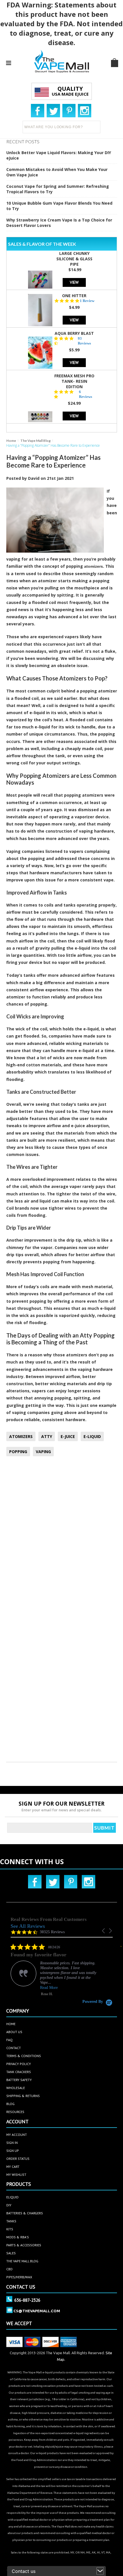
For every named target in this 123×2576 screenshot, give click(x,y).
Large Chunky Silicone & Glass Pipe (74, 259)
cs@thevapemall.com (37, 2311)
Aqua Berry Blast (74, 333)
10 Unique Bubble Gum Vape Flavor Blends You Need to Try (59, 206)
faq (9, 2040)
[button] (104, 1931)
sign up (13, 2151)
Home (11, 441)
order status (18, 2159)
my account (17, 2135)
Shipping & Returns (23, 2096)
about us (14, 2032)
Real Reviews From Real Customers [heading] (49, 1919)
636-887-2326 (27, 2300)
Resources (15, 2112)
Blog (10, 2104)
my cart (13, 2167)
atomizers (94, 566)
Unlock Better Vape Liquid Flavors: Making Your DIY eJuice (59, 155)
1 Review (87, 301)
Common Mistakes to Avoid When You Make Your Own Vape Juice (57, 172)
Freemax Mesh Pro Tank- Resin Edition (74, 381)
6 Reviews (86, 394)
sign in (12, 2143)
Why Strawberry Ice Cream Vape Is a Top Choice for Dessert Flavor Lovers (59, 223)
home (11, 2024)
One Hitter (74, 296)
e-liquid (42, 727)
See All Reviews (28, 1926)
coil (35, 698)
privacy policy (19, 2064)
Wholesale (16, 2088)
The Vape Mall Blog (35, 441)
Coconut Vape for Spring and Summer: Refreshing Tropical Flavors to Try (58, 189)
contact (14, 2048)
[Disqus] (62, 1536)
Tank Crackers (19, 2072)
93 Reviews (84, 341)
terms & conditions (24, 2056)
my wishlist (16, 2175)
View (74, 282)
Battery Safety (19, 2080)
